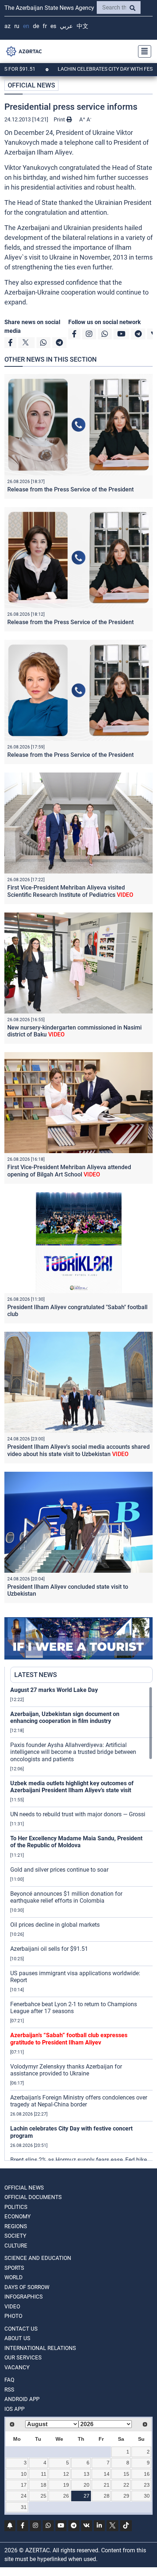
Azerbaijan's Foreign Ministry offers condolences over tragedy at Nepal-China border (79, 2101)
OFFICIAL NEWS (31, 85)
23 (147, 2485)
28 (107, 2496)
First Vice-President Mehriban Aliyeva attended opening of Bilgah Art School (69, 1171)
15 (126, 2474)
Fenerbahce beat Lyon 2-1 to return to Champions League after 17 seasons (74, 2008)
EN (26, 26)
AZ (7, 26)
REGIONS (16, 2226)
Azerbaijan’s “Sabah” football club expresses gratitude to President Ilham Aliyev (69, 2039)
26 (66, 2496)
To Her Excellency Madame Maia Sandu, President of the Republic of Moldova (76, 1842)
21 (107, 2485)
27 (87, 2496)
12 (66, 2474)
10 (24, 2474)
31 (24, 2507)
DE (36, 26)
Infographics (24, 2297)
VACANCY (17, 2367)
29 (126, 2496)
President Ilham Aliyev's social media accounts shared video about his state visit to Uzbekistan (78, 1450)
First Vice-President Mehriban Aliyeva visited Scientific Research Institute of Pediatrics (70, 891)
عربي (66, 26)
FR (45, 26)
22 (126, 2485)
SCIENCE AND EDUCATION (38, 2258)
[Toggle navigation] (142, 51)
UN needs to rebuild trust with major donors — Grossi (78, 1814)
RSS (9, 2390)
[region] (81, 1923)
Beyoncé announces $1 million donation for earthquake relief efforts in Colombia (66, 1897)
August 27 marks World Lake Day (54, 1690)
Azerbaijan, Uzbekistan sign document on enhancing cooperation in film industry (65, 1717)
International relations (40, 2348)
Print (60, 120)
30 (147, 2496)
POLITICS (16, 2207)
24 (24, 2496)
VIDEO (12, 2307)
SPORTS (14, 2268)
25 (43, 2496)
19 (66, 2485)
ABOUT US (17, 2338)
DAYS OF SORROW (27, 2287)
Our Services (23, 2358)
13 (87, 2474)
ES (53, 26)
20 (87, 2485)
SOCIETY (15, 2236)
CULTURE (16, 2246)
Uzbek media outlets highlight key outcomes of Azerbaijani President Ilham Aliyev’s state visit (72, 1787)
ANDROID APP (22, 2399)
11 (44, 2474)
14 (107, 2474)
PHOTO (13, 2316)
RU (17, 26)
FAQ (9, 2380)
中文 (83, 26)
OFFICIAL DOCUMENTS (33, 2197)
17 (24, 2485)
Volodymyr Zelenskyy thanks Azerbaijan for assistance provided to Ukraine (66, 2070)
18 (43, 2485)
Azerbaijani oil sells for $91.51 (49, 1949)
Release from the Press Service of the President (70, 489)
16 (147, 2474)
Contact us (21, 2329)
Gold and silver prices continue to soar (59, 1870)
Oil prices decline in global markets (55, 1925)
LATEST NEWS (36, 1675)
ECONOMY (18, 2217)
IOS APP (14, 2409)
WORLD (14, 2277)
